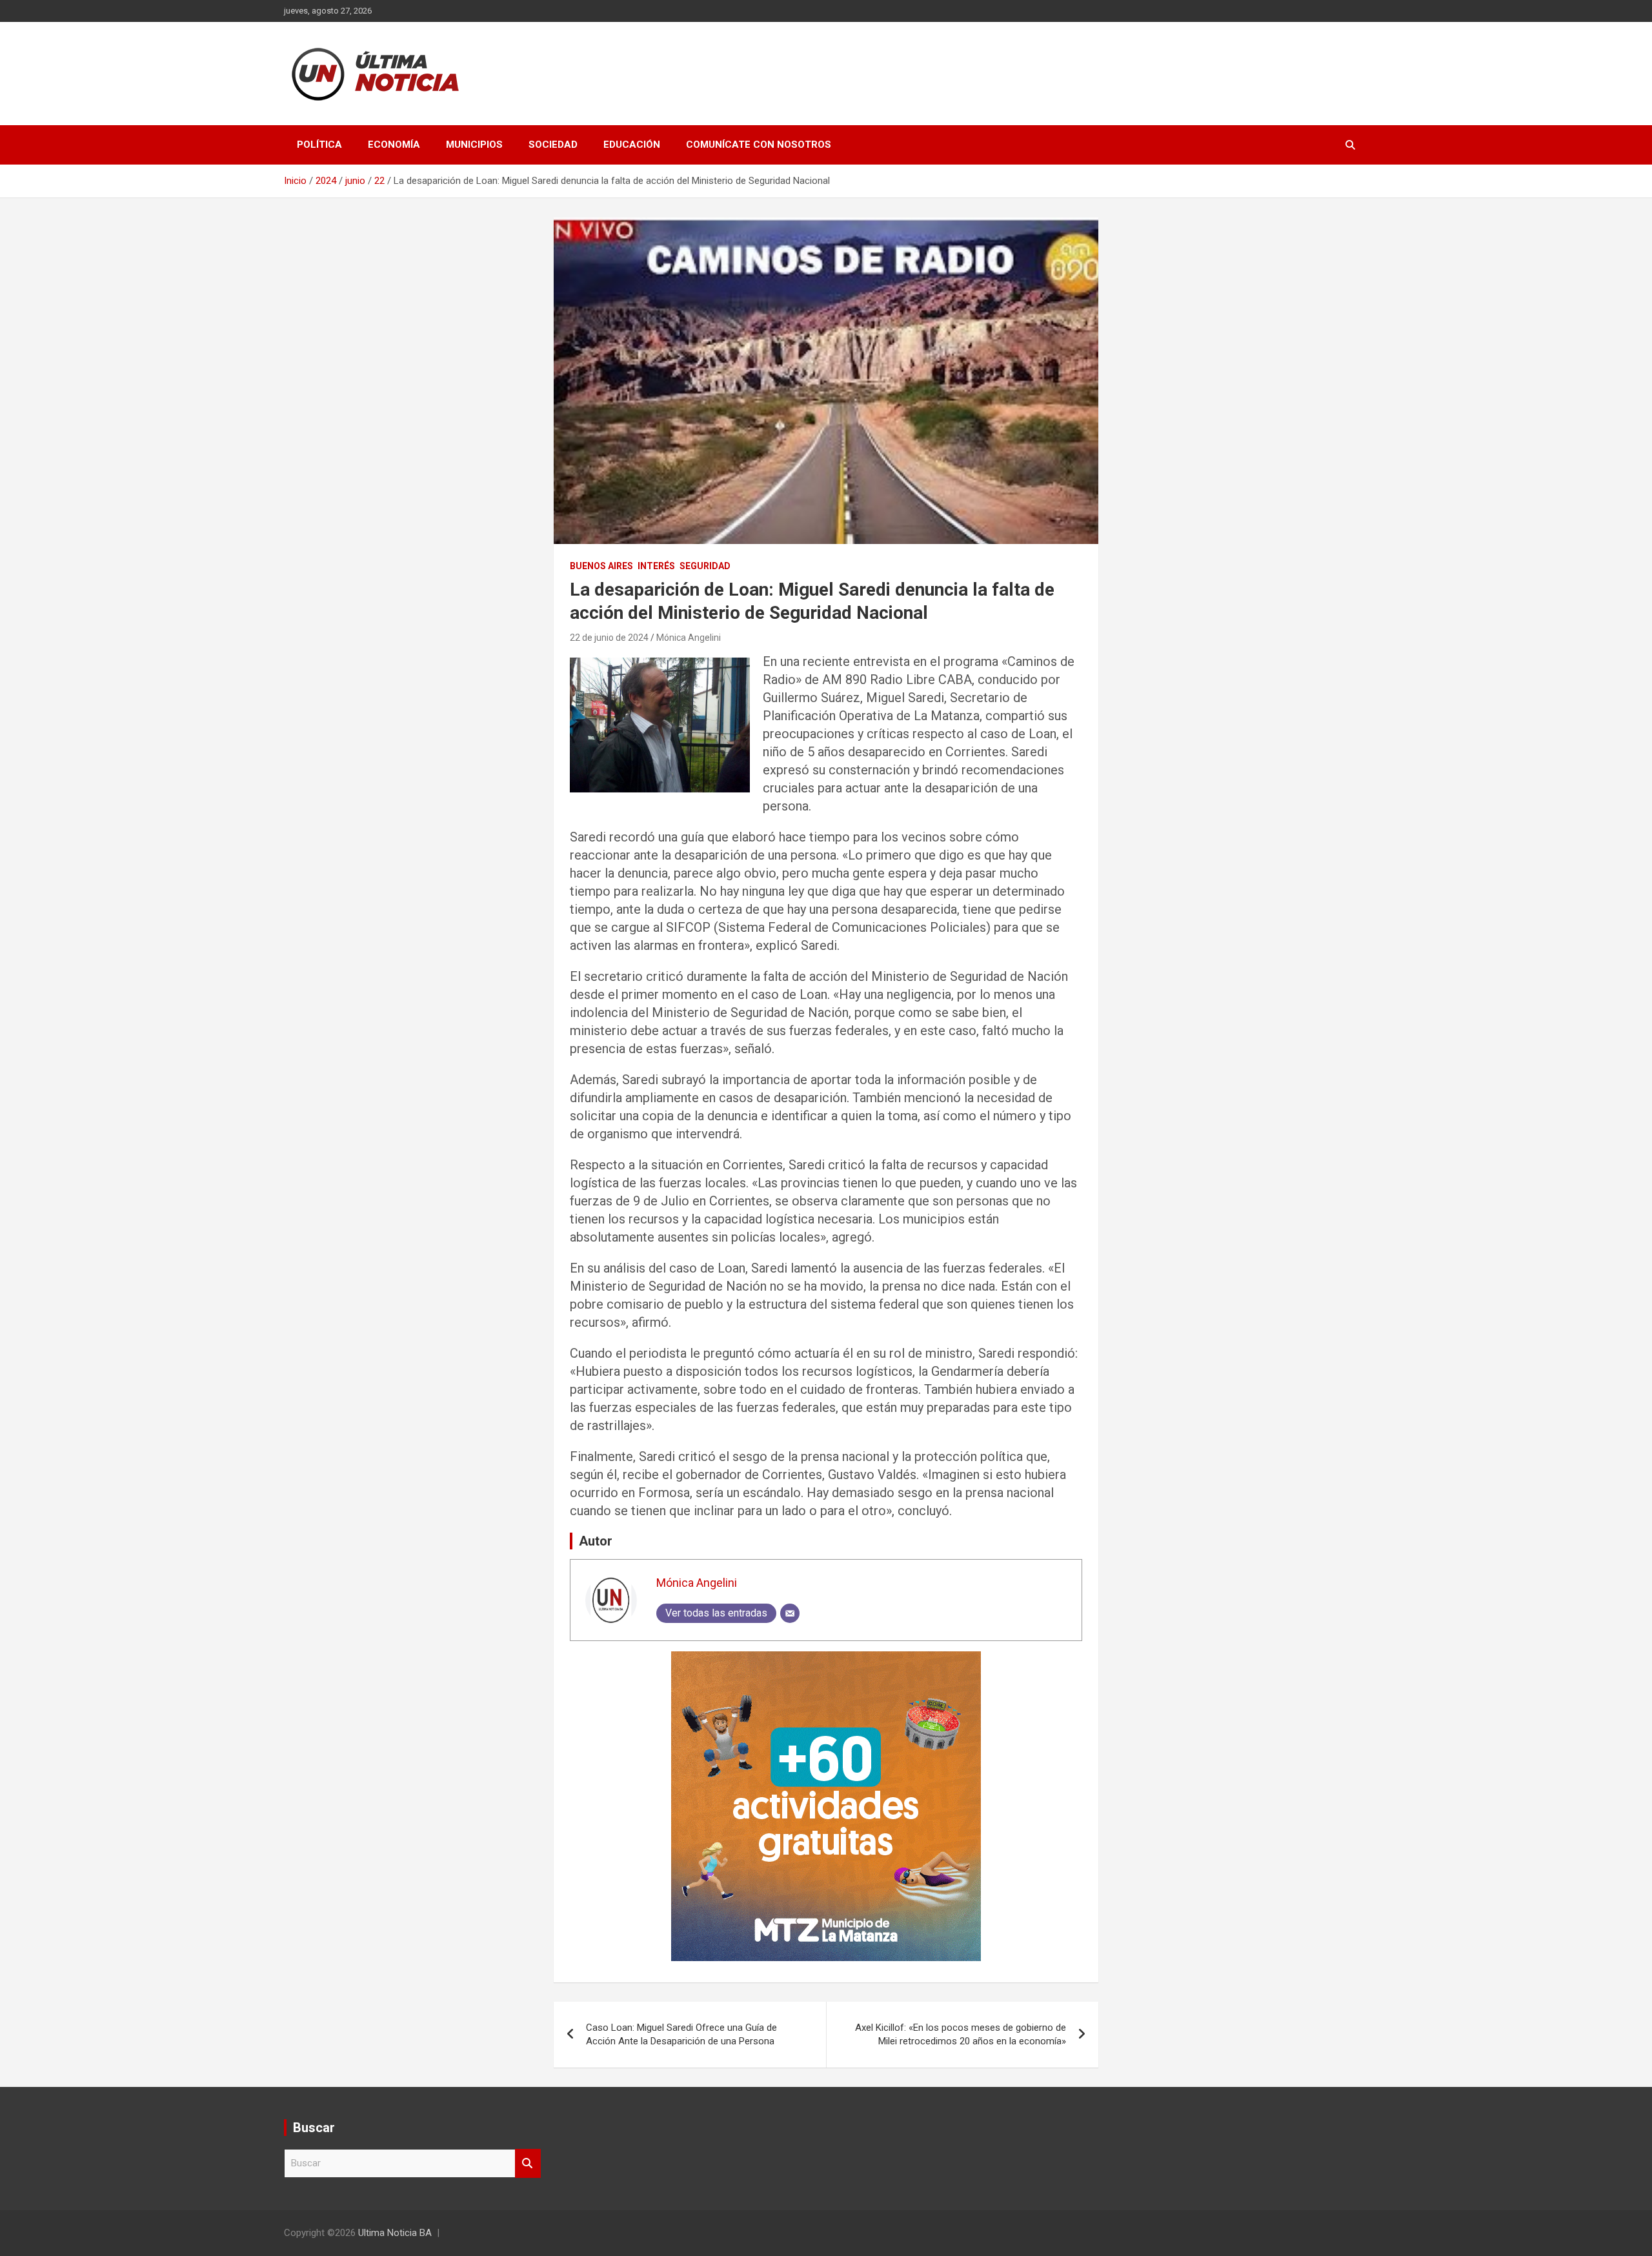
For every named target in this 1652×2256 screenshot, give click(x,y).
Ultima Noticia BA (395, 2233)
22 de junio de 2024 (609, 638)
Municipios (474, 145)
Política (319, 145)
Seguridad (705, 566)
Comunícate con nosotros (759, 145)
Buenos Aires (601, 566)
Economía (394, 145)
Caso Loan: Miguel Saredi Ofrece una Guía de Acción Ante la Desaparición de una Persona (681, 2034)
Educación (632, 145)
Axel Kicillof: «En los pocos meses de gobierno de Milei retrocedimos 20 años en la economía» (961, 2034)
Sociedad (553, 145)
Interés (656, 566)
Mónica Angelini (689, 638)
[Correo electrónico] (790, 1613)
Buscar (528, 2163)
